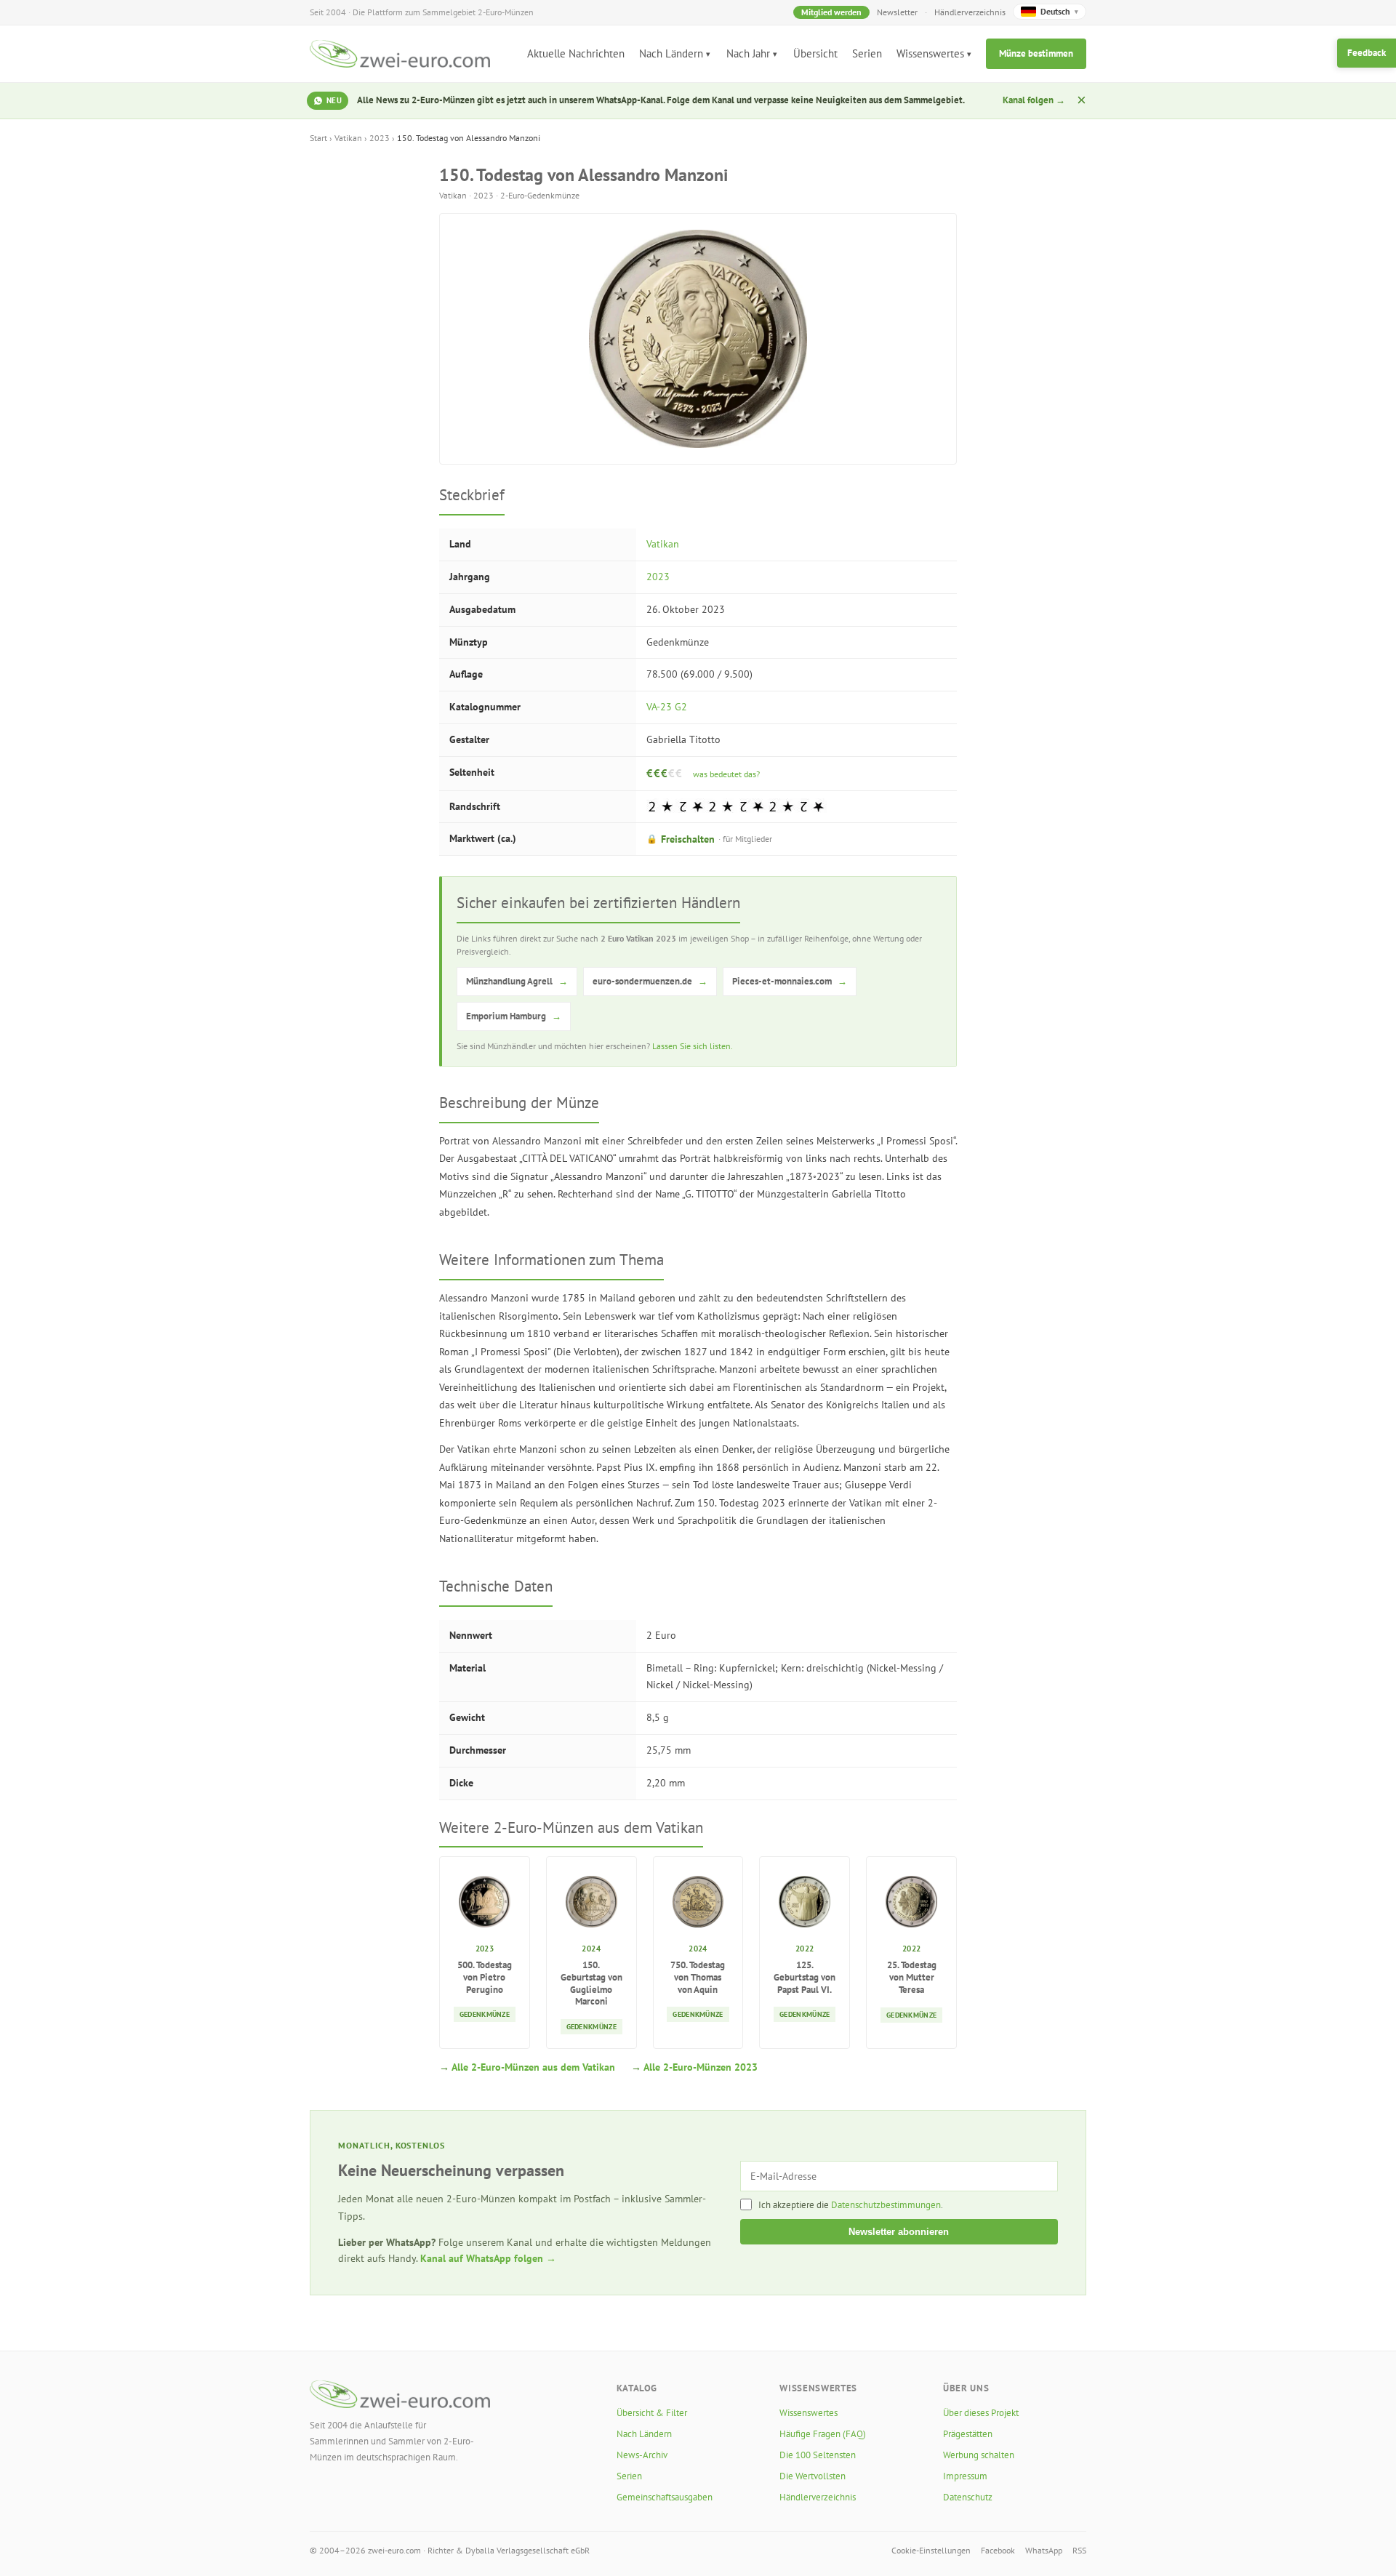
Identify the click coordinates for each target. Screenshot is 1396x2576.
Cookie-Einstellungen (931, 2550)
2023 (380, 138)
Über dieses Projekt (981, 2413)
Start (318, 138)
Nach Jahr (748, 53)
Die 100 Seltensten (818, 2455)
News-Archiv (642, 2455)
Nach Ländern (671, 53)
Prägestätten (968, 2434)
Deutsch (1059, 11)
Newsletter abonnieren (899, 2232)
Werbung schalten (979, 2455)
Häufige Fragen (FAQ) (823, 2434)
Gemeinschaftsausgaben (665, 2497)
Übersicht (815, 53)
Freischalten (709, 839)
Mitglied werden (831, 12)
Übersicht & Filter (652, 2413)
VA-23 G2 (667, 707)
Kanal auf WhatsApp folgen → (488, 2258)
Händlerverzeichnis (970, 12)
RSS (1079, 2550)
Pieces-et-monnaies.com (790, 981)
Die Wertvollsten (813, 2476)
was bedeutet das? (726, 774)
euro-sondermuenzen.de (650, 981)
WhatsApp (1044, 2550)
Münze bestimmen (1036, 53)
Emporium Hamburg (514, 1016)
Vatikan (348, 138)
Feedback (1367, 53)
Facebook (998, 2550)
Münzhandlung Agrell (517, 981)
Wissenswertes (930, 53)
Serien (867, 53)
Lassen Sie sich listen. (693, 1046)
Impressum (965, 2476)
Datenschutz (968, 2497)
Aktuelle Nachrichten (576, 53)
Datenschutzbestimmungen (886, 2205)
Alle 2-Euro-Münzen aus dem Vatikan (533, 2067)
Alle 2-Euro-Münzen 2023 (701, 2067)
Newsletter (897, 12)
